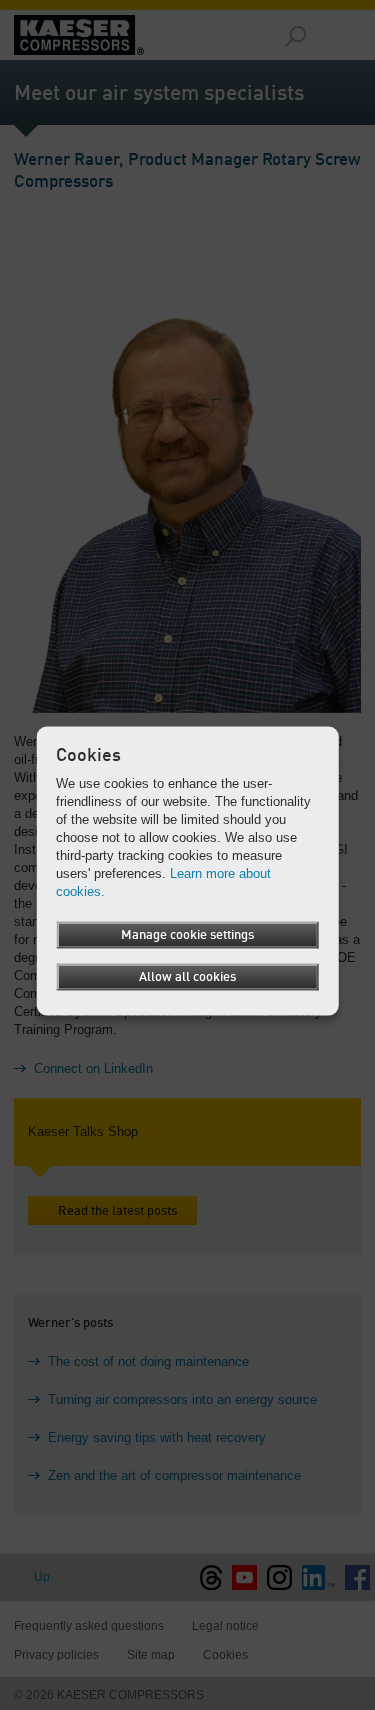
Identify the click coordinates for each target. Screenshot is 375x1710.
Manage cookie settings (187, 935)
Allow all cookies (187, 977)
